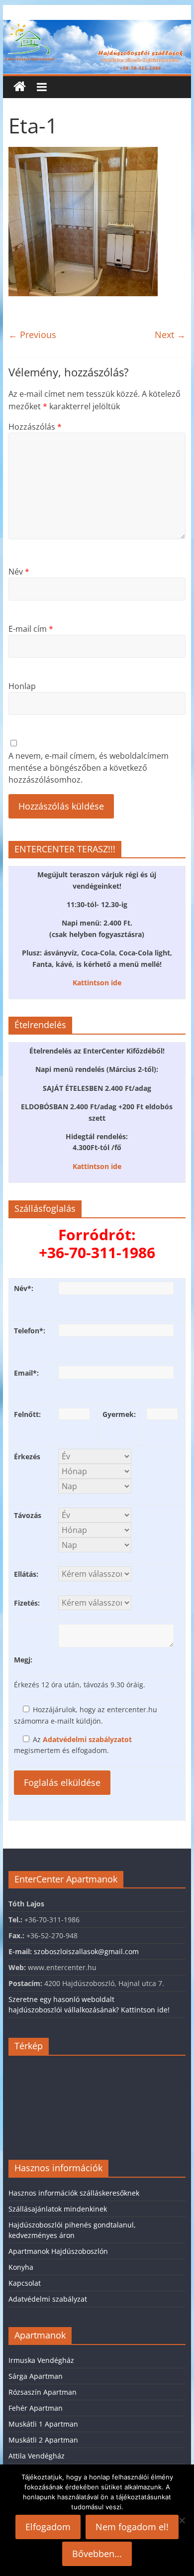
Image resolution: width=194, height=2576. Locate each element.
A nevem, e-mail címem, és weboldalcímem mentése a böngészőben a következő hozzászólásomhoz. (89, 768)
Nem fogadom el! (132, 2527)
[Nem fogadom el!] (182, 2520)
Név (19, 572)
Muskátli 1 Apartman (43, 2424)
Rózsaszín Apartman (43, 2392)
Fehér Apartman (36, 2408)
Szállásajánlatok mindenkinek (58, 2209)
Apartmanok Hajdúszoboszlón (58, 2251)
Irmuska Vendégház (41, 2360)
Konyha (21, 2267)
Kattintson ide (97, 983)
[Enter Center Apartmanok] (97, 26)
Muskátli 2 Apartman (43, 2440)
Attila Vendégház (37, 2456)
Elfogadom (48, 2527)
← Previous (32, 335)
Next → (170, 335)
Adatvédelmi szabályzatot (87, 1739)
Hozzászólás (35, 427)
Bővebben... (97, 2554)
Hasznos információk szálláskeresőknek (74, 2193)
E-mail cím (31, 629)
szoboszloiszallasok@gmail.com (86, 1951)
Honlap (22, 686)
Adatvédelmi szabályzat (48, 2299)
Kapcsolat (25, 2283)
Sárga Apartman (36, 2376)
